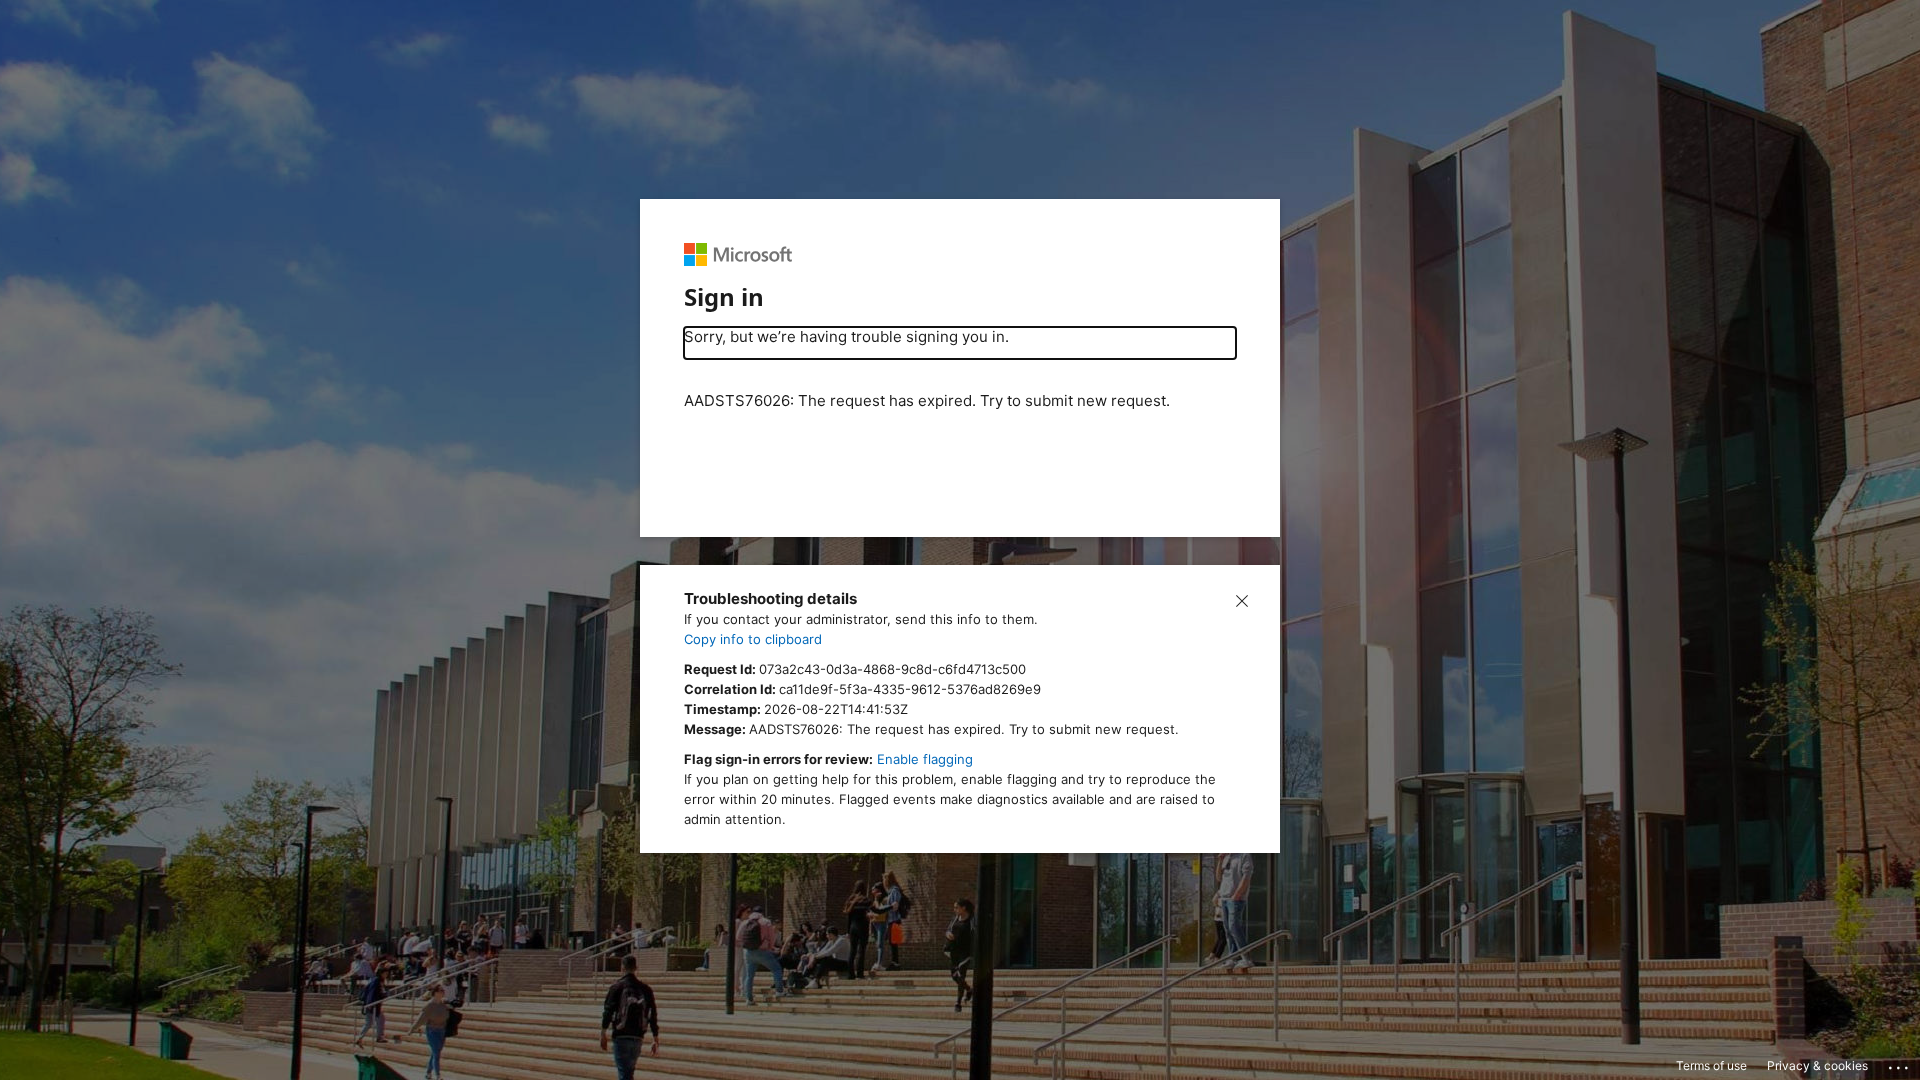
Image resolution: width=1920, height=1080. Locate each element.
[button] (1242, 599)
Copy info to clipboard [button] (753, 639)
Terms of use (1711, 1065)
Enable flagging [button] (925, 759)
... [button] (1900, 1063)
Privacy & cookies (1817, 1065)
